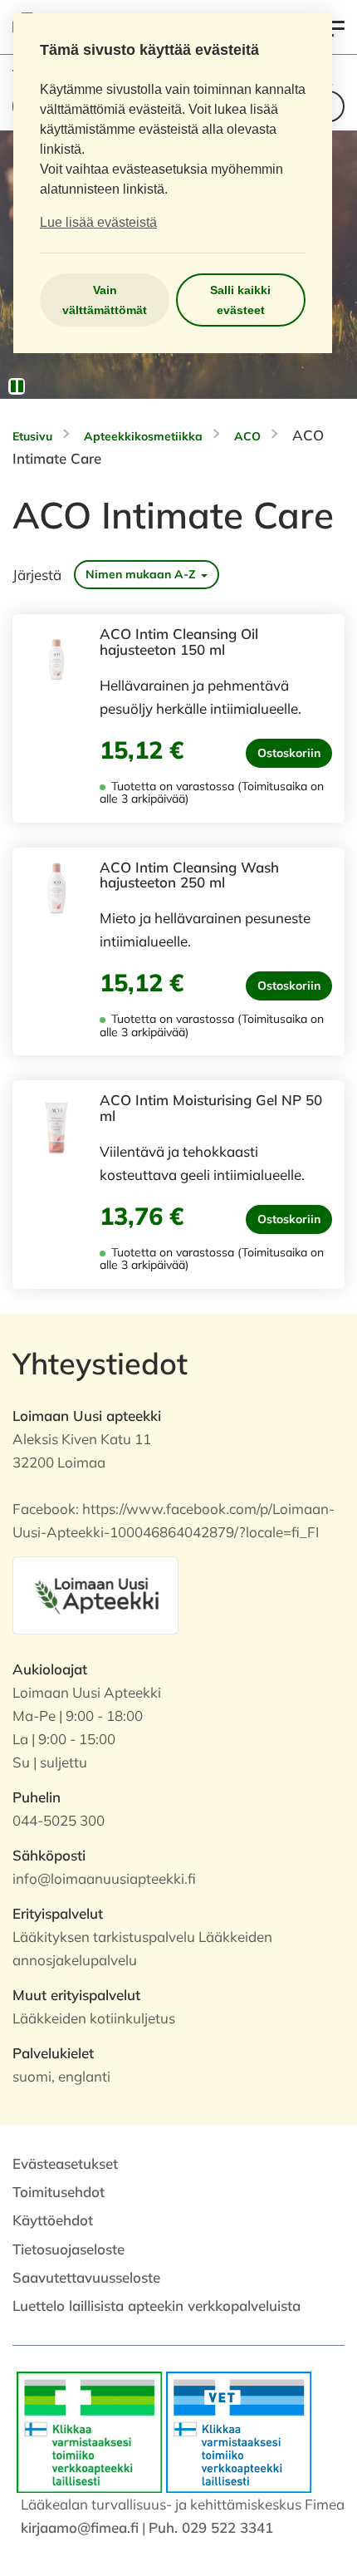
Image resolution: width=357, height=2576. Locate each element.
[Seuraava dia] (332, 264)
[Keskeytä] (17, 386)
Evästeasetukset (65, 2163)
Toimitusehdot (59, 2192)
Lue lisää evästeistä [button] (98, 222)
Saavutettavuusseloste (86, 2277)
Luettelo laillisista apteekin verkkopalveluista (156, 2306)
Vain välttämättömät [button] (105, 300)
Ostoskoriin (289, 753)
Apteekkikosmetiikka (143, 436)
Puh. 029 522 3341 (211, 2527)
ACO (247, 436)
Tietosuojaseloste (68, 2249)
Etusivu (32, 436)
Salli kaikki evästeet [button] (240, 300)
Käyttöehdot (53, 2220)
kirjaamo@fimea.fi (80, 2527)
